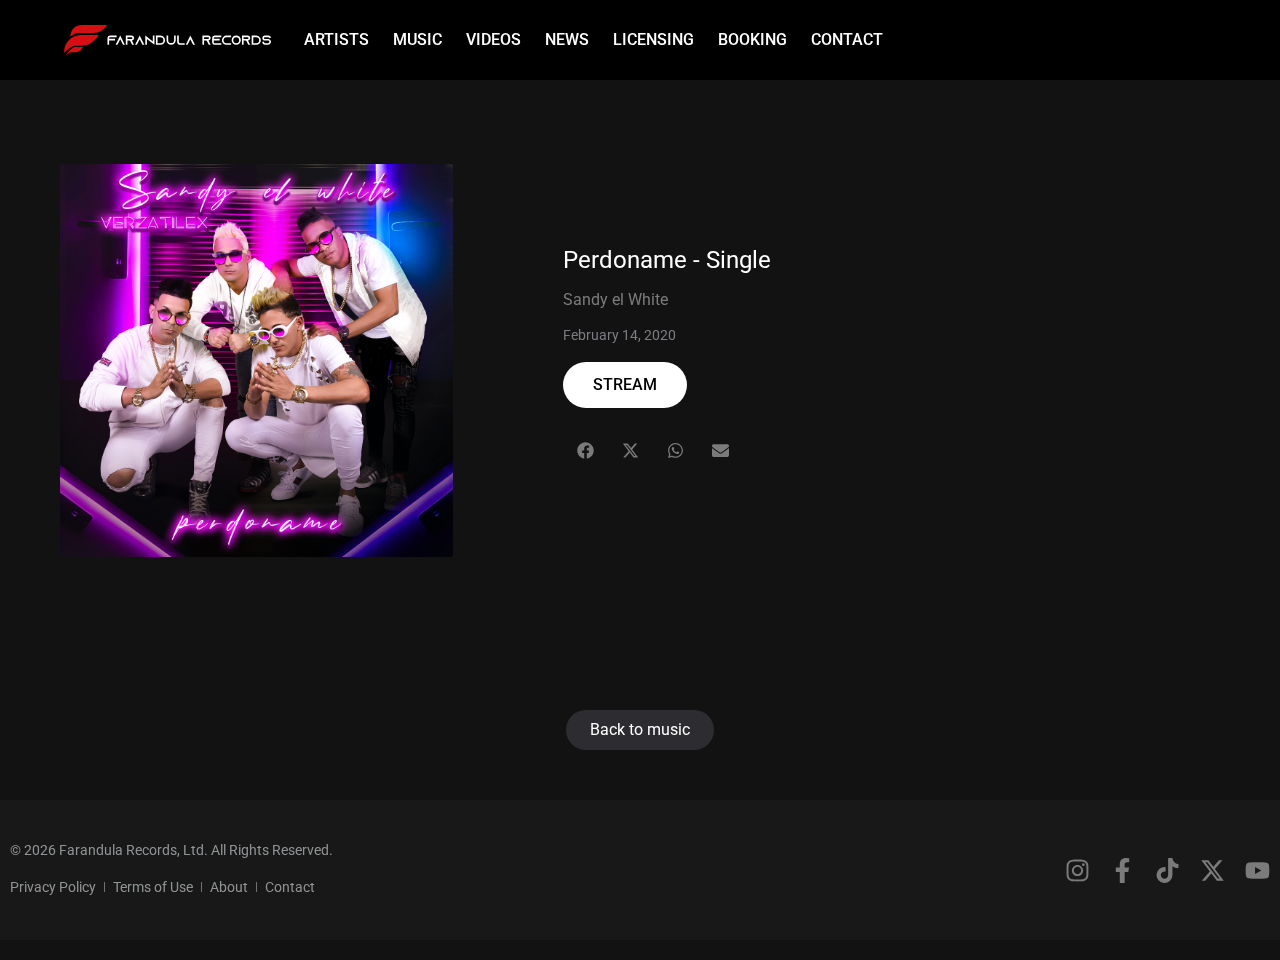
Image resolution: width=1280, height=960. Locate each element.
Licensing (653, 39)
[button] (585, 450)
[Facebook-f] (1122, 870)
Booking (752, 39)
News (567, 39)
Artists (336, 39)
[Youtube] (1257, 870)
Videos (493, 39)
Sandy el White (615, 299)
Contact (847, 39)
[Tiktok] (1167, 870)
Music (417, 39)
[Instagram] (1077, 870)
